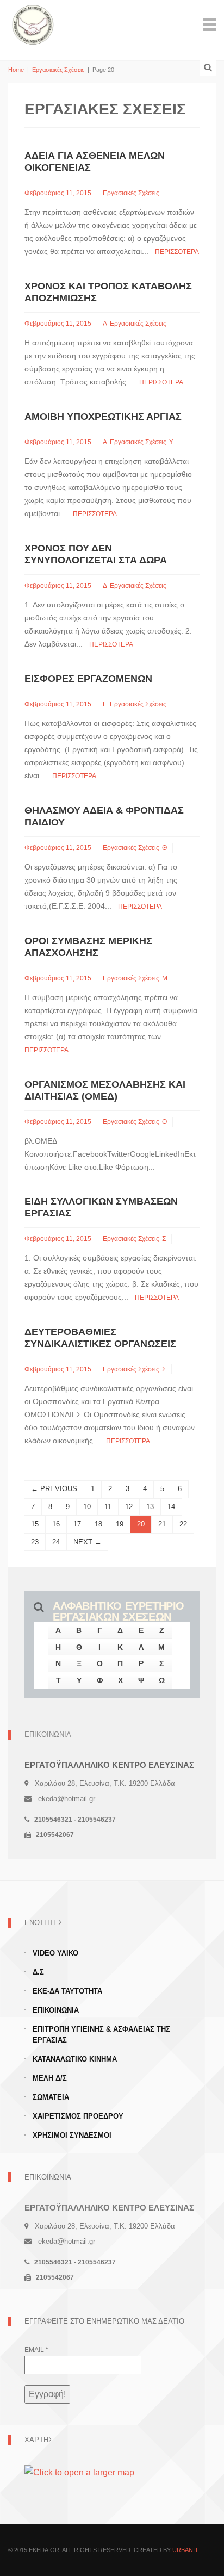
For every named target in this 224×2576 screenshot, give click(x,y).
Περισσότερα (177, 252)
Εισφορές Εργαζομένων (88, 679)
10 (87, 1507)
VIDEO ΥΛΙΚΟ (55, 1953)
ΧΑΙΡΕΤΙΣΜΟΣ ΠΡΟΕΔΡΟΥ (78, 2116)
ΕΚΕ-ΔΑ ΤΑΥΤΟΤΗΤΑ (67, 1991)
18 (98, 1524)
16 (56, 1524)
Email (36, 2350)
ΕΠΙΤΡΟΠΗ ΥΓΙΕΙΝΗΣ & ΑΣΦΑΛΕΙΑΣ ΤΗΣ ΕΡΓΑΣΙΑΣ (101, 2035)
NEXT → (88, 1542)
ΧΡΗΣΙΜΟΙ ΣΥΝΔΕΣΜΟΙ (72, 2135)
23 (35, 1542)
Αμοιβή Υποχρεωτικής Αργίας (103, 417)
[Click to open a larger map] (79, 2472)
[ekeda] (33, 24)
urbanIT (185, 2550)
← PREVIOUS (54, 1489)
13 (150, 1507)
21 (162, 1524)
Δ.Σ (38, 1972)
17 (77, 1524)
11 (108, 1507)
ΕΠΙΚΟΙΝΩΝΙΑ (56, 2010)
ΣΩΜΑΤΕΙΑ (51, 2097)
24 (56, 1542)
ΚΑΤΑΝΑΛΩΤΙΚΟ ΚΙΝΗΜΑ (75, 2059)
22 (183, 1524)
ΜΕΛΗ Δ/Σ (50, 2078)
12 (129, 1507)
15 (35, 1524)
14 (171, 1507)
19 (120, 1524)
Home (16, 70)
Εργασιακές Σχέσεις (58, 70)
